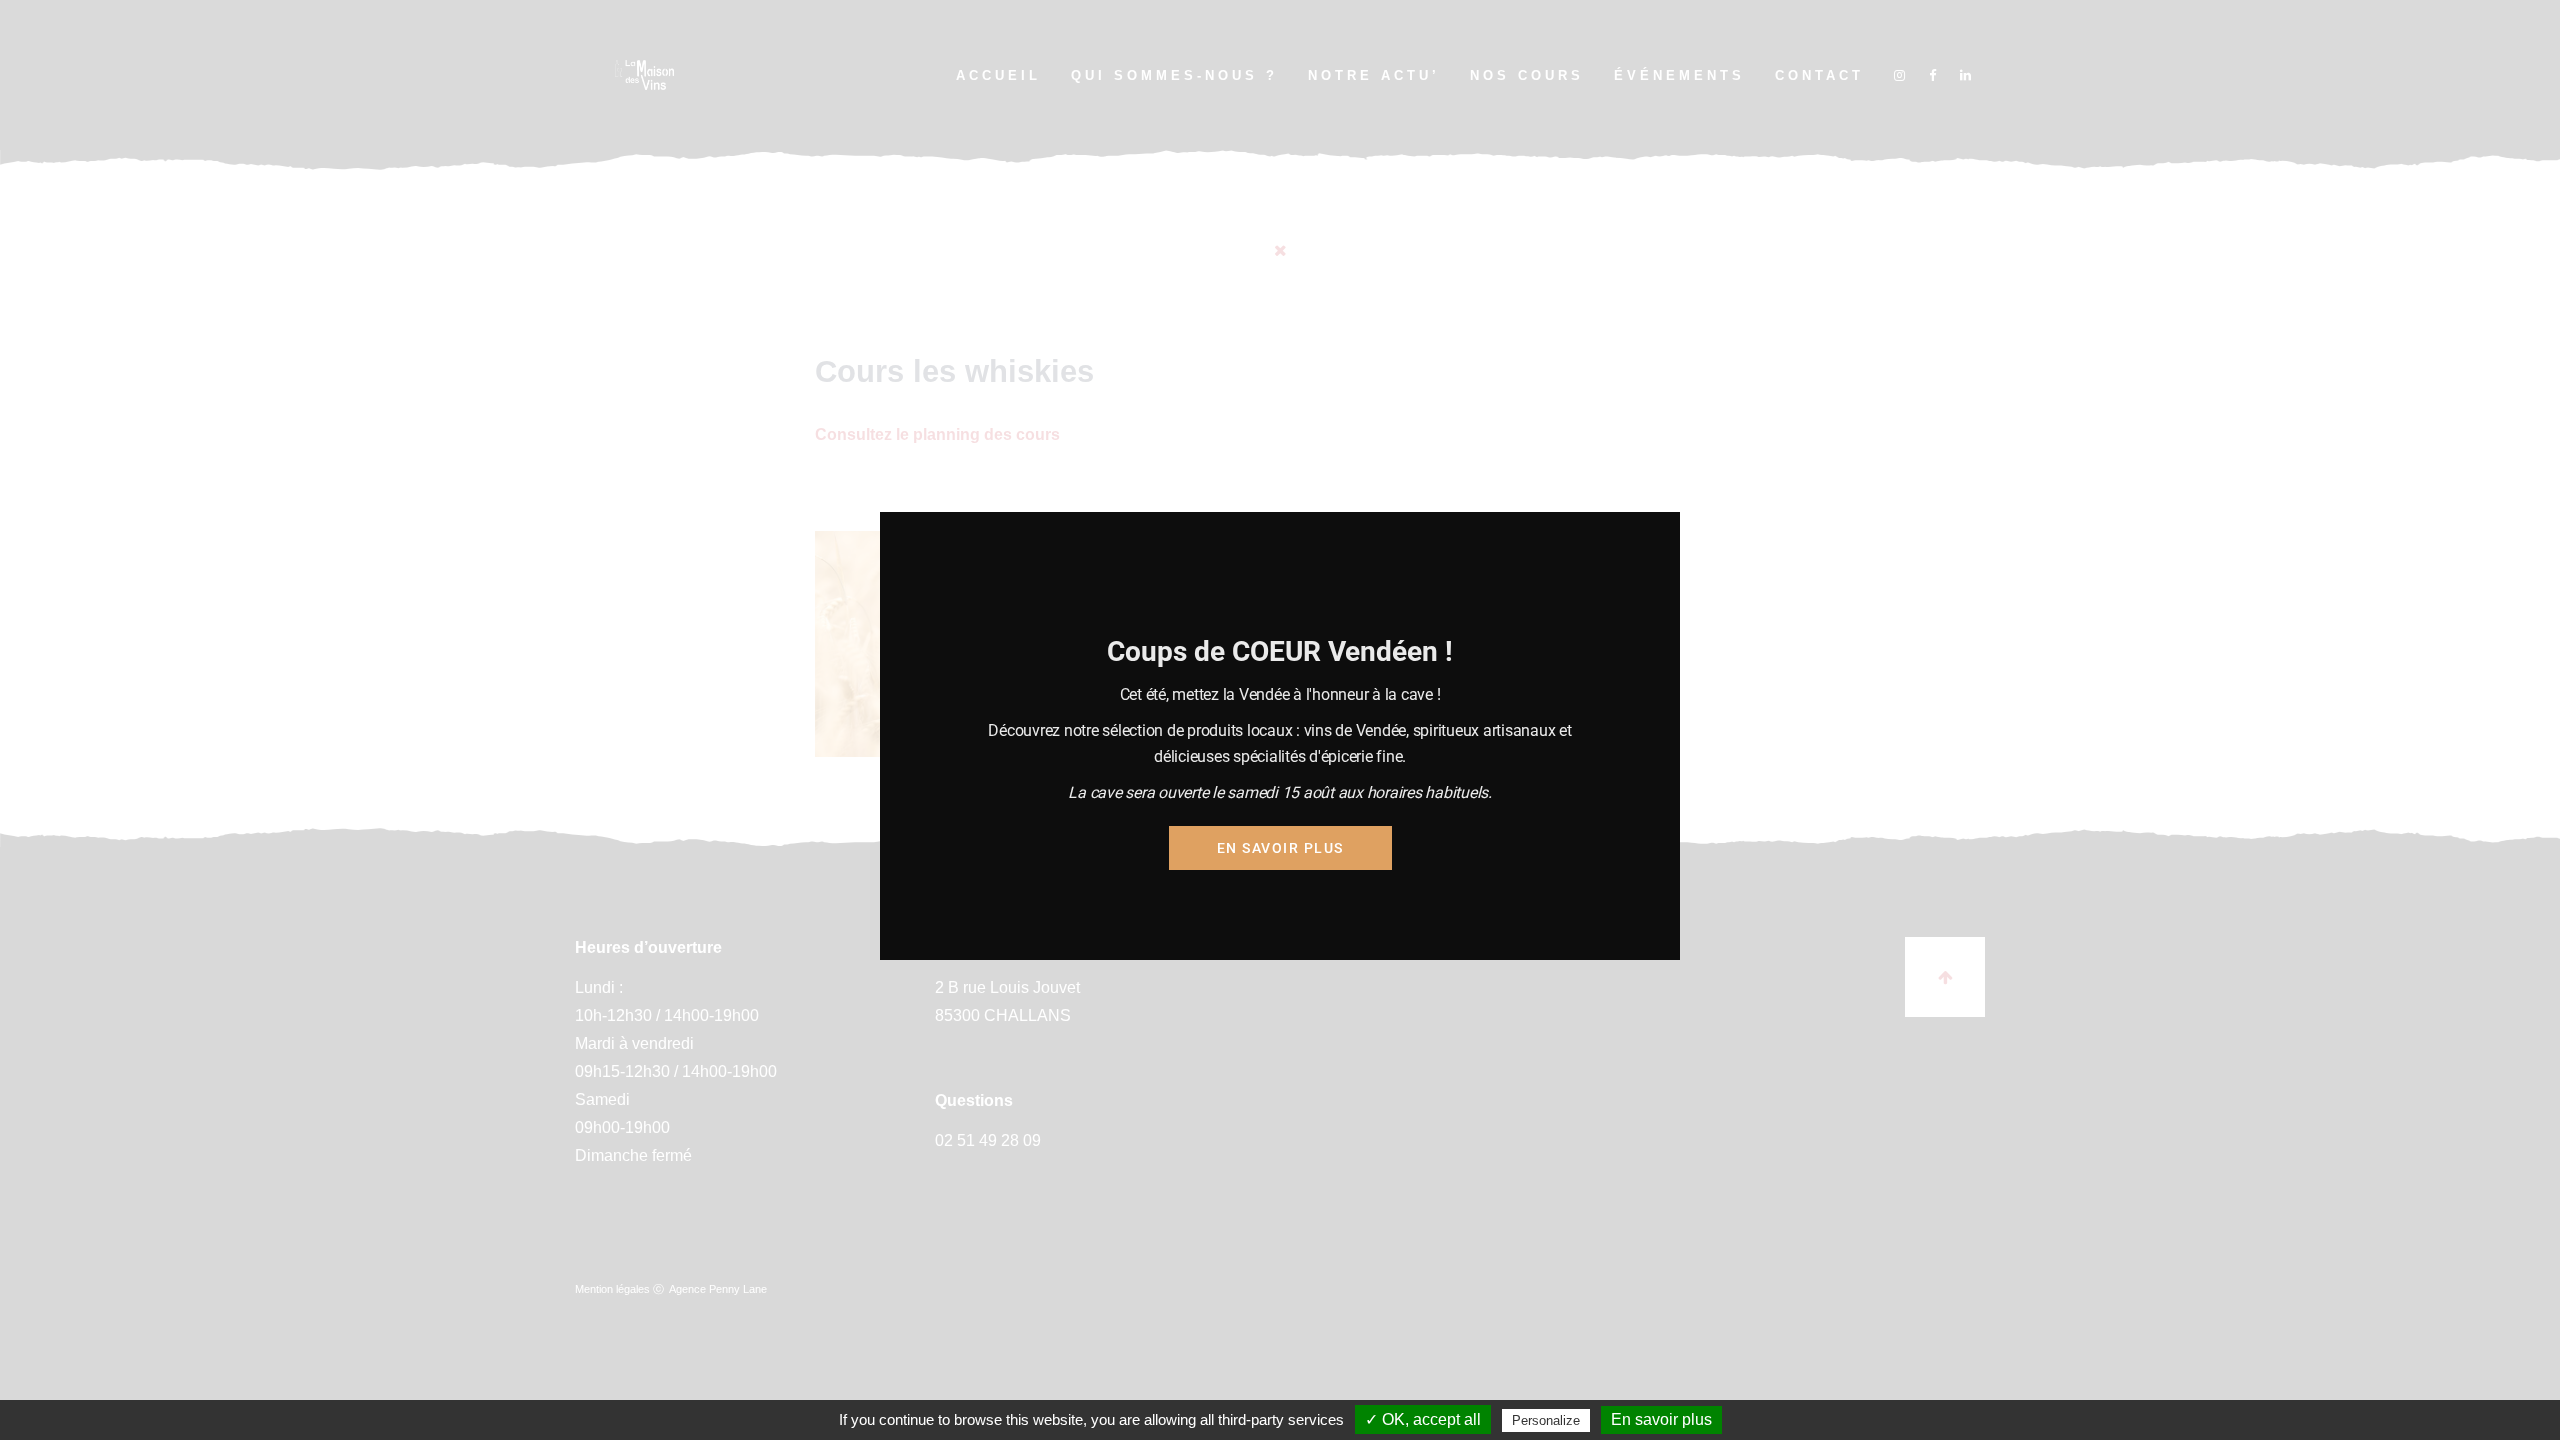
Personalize (1546, 1420)
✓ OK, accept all (1423, 1419)
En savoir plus (1280, 848)
